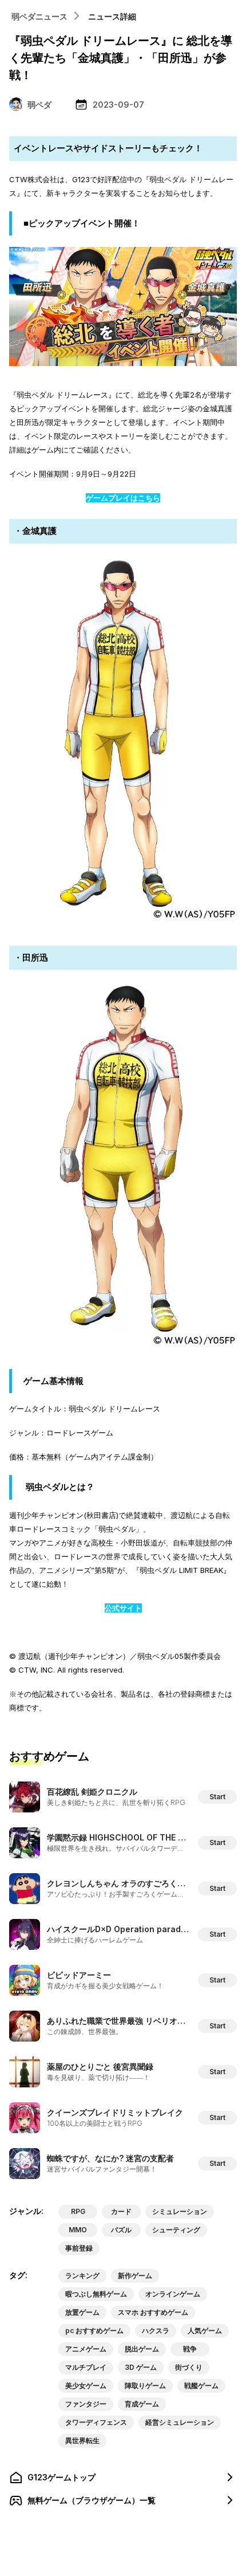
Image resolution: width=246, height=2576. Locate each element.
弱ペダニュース (39, 16)
